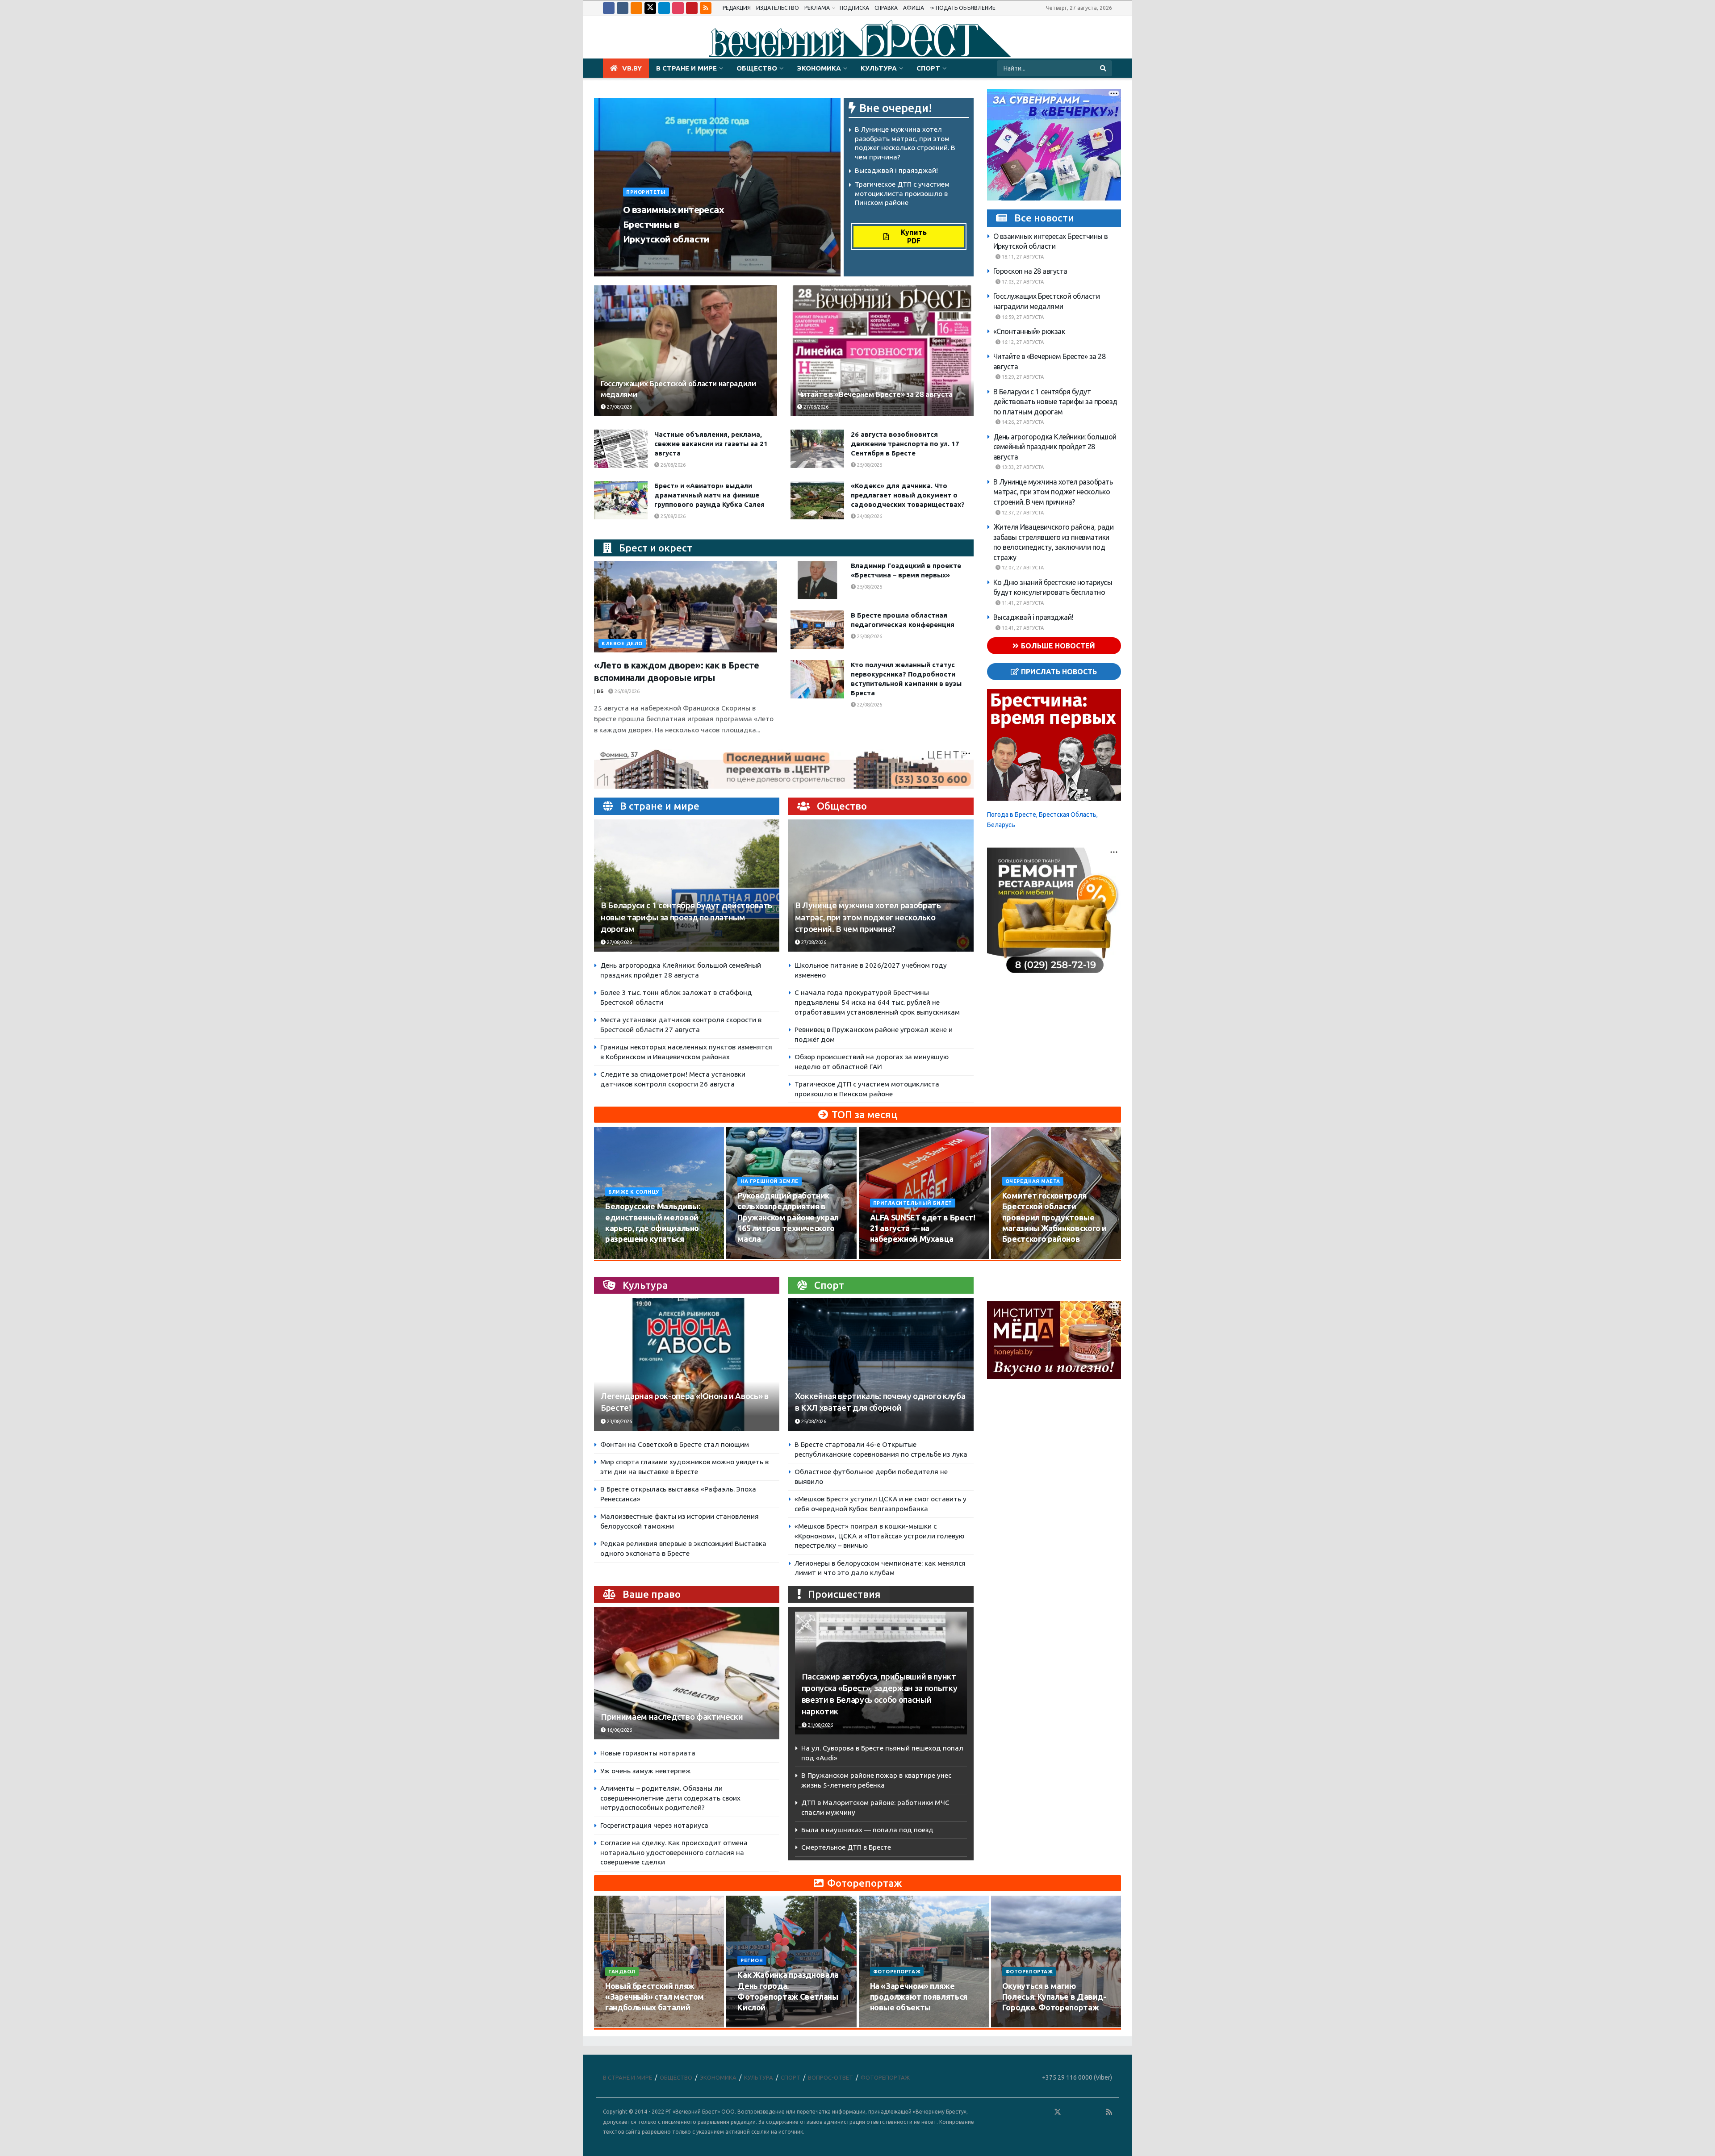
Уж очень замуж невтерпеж (646, 1771)
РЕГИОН (752, 1960)
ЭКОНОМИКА (819, 68)
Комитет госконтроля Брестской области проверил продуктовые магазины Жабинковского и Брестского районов (1054, 1217)
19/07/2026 (755, 2024)
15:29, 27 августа (1022, 377)
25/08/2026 (869, 465)
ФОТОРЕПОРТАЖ (897, 1972)
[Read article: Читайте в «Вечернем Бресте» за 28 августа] (882, 351)
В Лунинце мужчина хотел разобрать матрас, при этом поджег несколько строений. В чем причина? (868, 917)
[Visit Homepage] (857, 38)
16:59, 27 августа (1022, 317)
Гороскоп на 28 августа (1030, 271)
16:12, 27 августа (1022, 342)
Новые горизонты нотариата (648, 1753)
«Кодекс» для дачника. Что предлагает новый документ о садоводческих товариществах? (908, 495)
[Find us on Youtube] (692, 8)
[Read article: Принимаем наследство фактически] (687, 1673)
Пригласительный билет (913, 1203)
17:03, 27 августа (1022, 282)
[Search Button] (1104, 68)
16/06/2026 (619, 1730)
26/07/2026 (623, 2024)
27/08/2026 (694, 256)
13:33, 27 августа (1022, 467)
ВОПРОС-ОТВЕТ (830, 2077)
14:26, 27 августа (1022, 422)
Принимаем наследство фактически (672, 1717)
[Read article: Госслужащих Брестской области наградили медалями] (686, 351)
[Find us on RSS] (706, 8)
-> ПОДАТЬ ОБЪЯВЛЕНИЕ (962, 8)
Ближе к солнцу (634, 1192)
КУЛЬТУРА (879, 68)
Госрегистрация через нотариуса (654, 1825)
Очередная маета (1033, 1181)
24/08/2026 (869, 516)
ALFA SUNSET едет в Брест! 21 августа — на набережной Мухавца (923, 1228)
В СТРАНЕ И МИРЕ (686, 68)
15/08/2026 (755, 1256)
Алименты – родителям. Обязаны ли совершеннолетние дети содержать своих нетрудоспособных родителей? (670, 1798)
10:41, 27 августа (1022, 628)
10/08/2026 (623, 1256)
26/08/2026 (672, 465)
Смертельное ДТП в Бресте (846, 1847)
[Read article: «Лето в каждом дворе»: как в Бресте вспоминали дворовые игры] (686, 607)
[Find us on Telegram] (664, 8)
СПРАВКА (886, 8)
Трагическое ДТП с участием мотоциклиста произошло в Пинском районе (902, 193)
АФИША (914, 8)
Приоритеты (646, 192)
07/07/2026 (1020, 2024)
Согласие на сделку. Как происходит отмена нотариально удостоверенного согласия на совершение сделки (674, 1852)
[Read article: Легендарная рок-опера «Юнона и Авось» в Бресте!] (687, 1364)
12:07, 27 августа (1022, 568)
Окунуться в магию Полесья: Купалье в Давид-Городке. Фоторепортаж (1054, 1997)
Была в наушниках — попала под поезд (867, 1830)
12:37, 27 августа (1022, 513)
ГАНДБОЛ (622, 1972)
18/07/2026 (888, 2024)
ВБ (600, 691)
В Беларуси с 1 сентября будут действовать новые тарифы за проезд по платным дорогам (686, 917)
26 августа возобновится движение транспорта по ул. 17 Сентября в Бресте (905, 444)
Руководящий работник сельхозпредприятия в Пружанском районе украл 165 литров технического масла (788, 1217)
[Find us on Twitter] (650, 8)
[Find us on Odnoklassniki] (636, 8)
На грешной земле (770, 1181)
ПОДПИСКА (854, 8)
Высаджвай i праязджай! (896, 170)
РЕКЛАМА (817, 8)
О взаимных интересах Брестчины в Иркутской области (673, 224)
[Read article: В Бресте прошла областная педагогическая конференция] (817, 630)
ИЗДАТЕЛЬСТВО (778, 8)
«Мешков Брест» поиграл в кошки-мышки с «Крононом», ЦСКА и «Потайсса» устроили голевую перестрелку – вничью (879, 1536)
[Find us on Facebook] (609, 8)
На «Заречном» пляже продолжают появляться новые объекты (919, 1997)
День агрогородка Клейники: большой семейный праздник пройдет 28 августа (1055, 447)
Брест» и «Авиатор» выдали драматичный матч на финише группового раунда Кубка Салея (709, 495)
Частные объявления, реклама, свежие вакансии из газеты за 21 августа (711, 444)
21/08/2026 (820, 1725)
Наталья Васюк (648, 256)
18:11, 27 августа (1022, 257)
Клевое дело (622, 643)
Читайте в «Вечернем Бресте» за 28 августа (875, 394)
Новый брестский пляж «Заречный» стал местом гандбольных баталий (655, 1997)
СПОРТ (928, 68)
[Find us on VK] (623, 8)
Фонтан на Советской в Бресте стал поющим (675, 1444)
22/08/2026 (869, 705)
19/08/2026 (1020, 1256)
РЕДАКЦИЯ (737, 8)
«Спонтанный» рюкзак (1029, 331)
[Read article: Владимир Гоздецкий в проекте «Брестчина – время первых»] (817, 580)
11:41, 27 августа (1022, 603)
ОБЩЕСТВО (757, 68)
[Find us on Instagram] (678, 8)
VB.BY (632, 68)
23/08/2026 (619, 1421)
